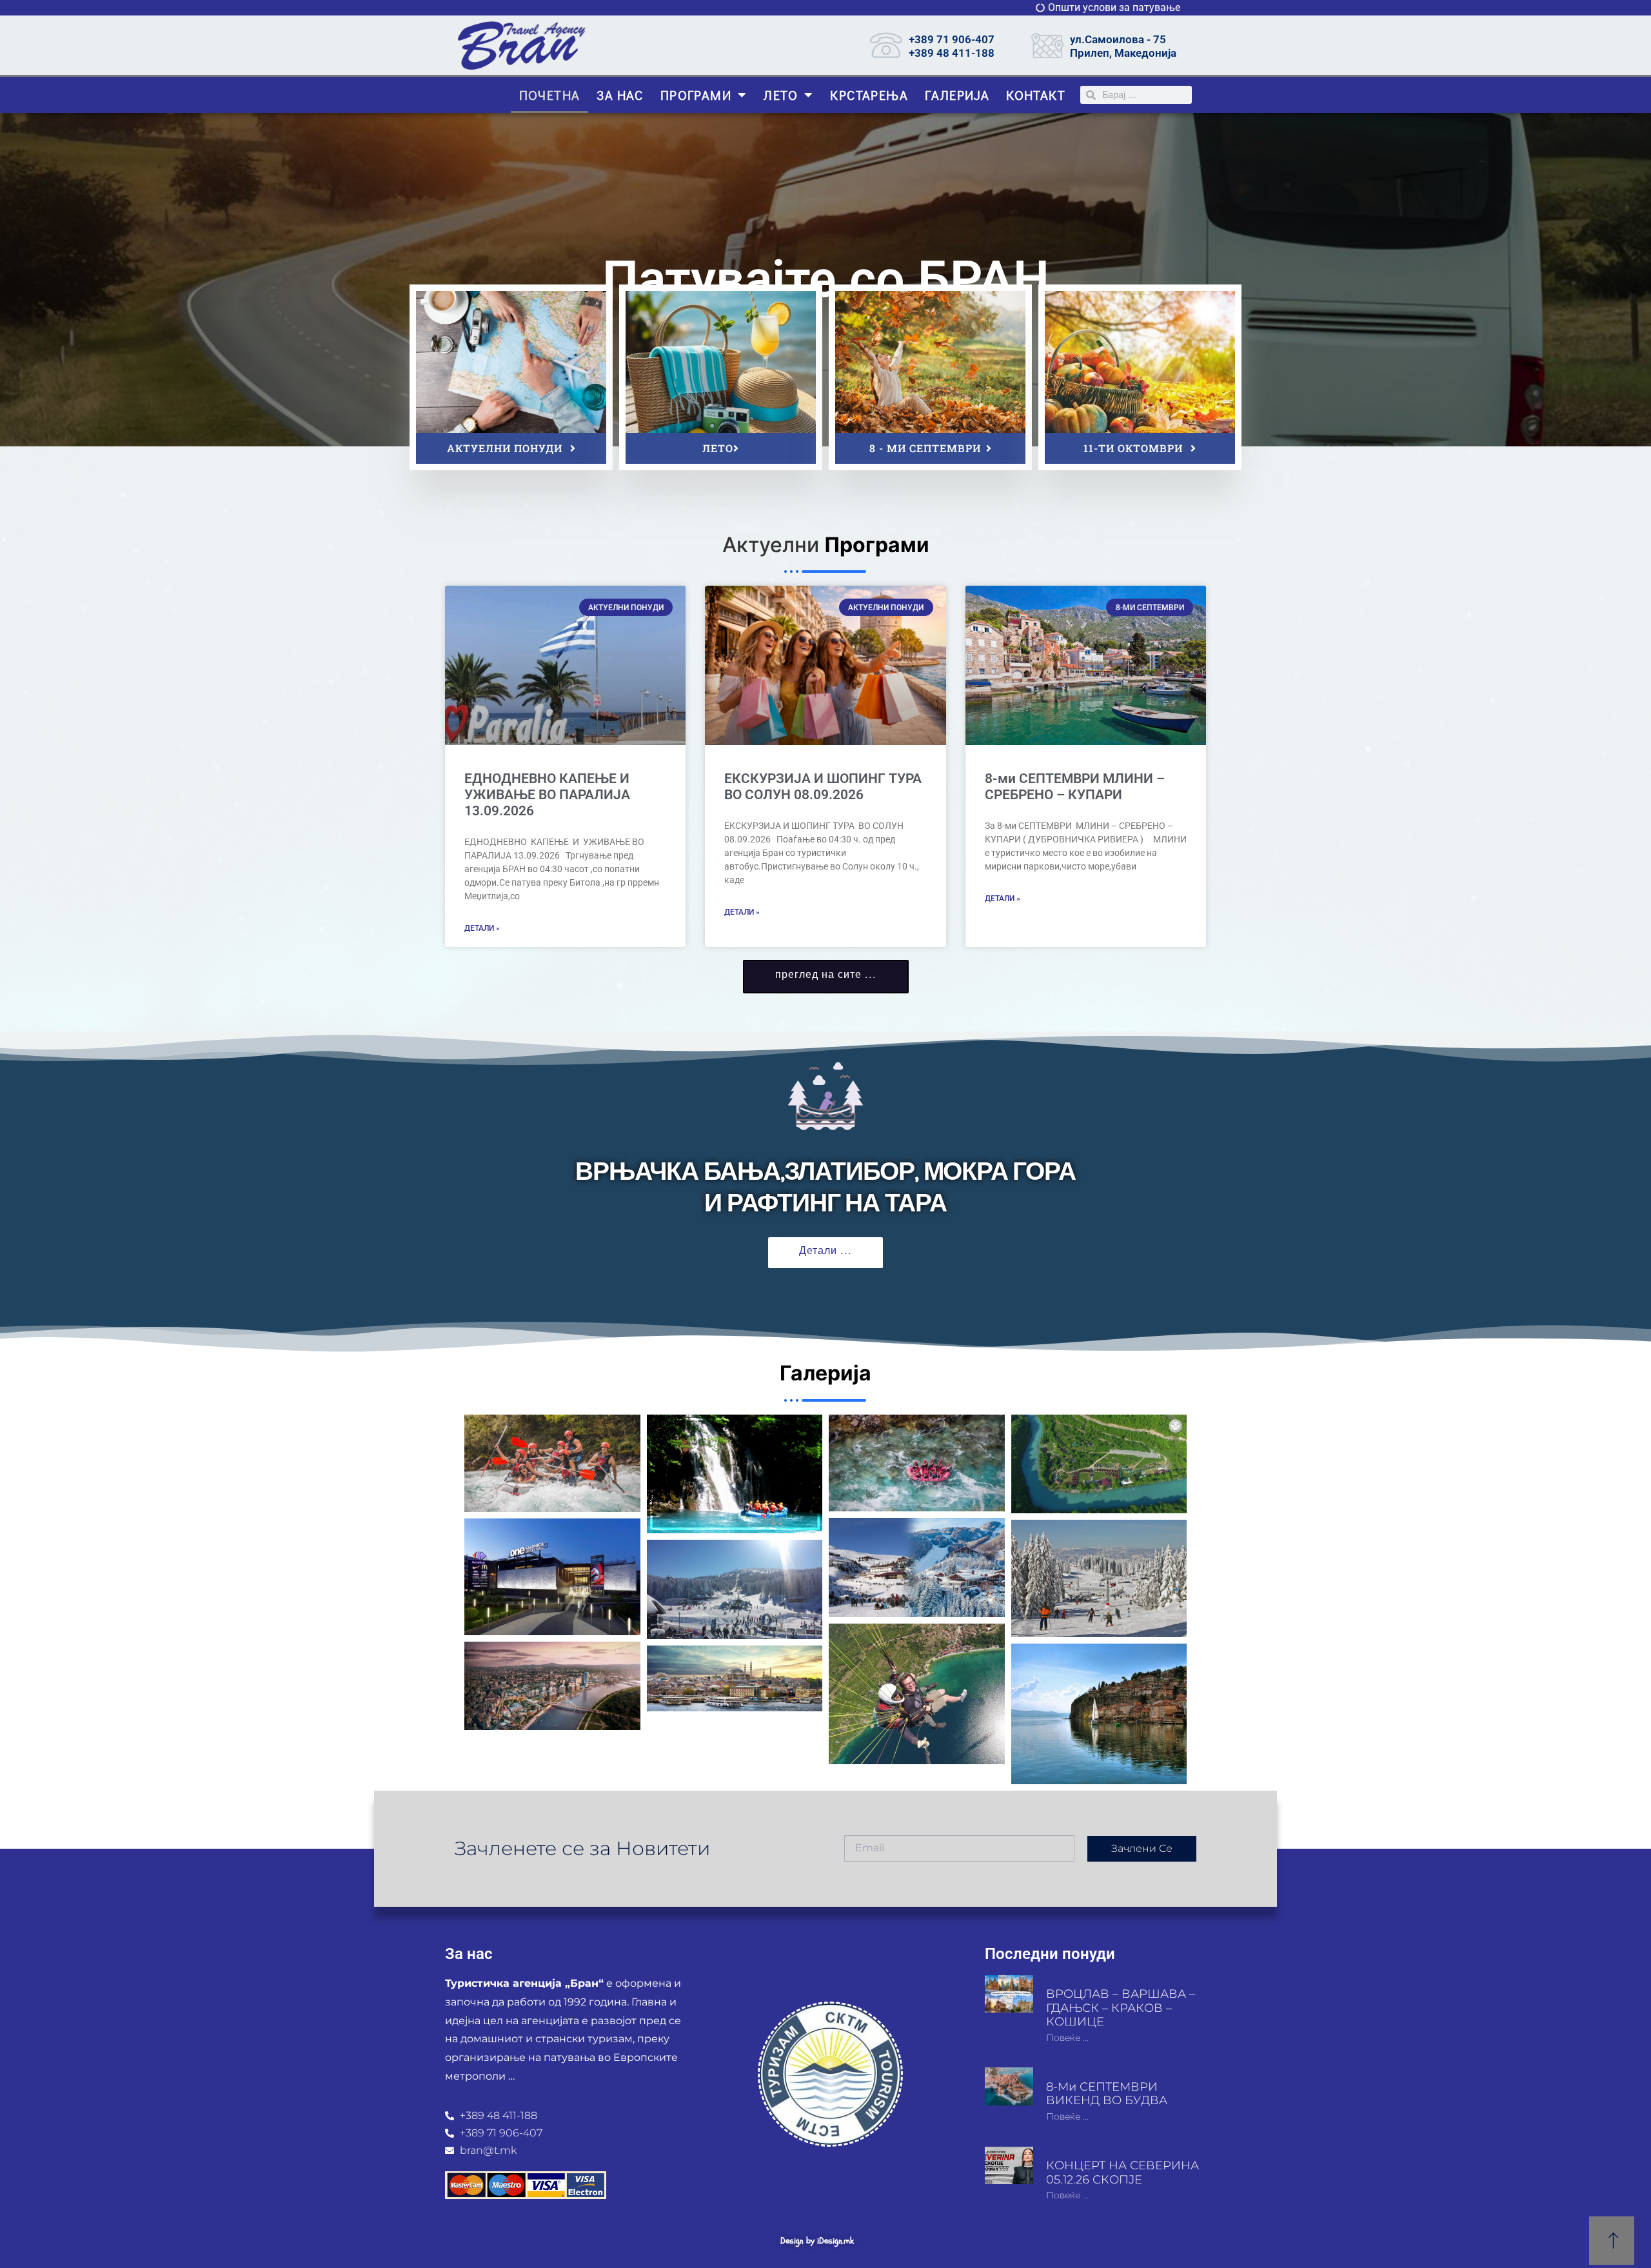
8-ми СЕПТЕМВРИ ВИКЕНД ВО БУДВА (1107, 2094)
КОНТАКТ (1036, 95)
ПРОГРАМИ (696, 95)
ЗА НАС (620, 95)
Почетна (550, 95)
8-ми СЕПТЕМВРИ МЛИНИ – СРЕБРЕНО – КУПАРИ (1075, 787)
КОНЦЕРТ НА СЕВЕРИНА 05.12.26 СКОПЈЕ (1122, 2173)
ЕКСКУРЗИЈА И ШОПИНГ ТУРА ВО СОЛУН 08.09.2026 (825, 787)
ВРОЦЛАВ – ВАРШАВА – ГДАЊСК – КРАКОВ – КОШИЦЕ (1121, 2008)
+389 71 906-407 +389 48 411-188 (952, 46)
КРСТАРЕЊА (869, 95)
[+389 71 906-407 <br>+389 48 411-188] (886, 45)
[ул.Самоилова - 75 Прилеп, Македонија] (1047, 45)
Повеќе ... (1067, 2038)
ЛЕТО (781, 95)
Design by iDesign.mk (817, 2241)
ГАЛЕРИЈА (957, 95)
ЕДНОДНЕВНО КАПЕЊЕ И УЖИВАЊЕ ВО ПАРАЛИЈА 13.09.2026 (547, 795)
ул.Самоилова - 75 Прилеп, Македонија (1123, 46)
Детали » (482, 928)
